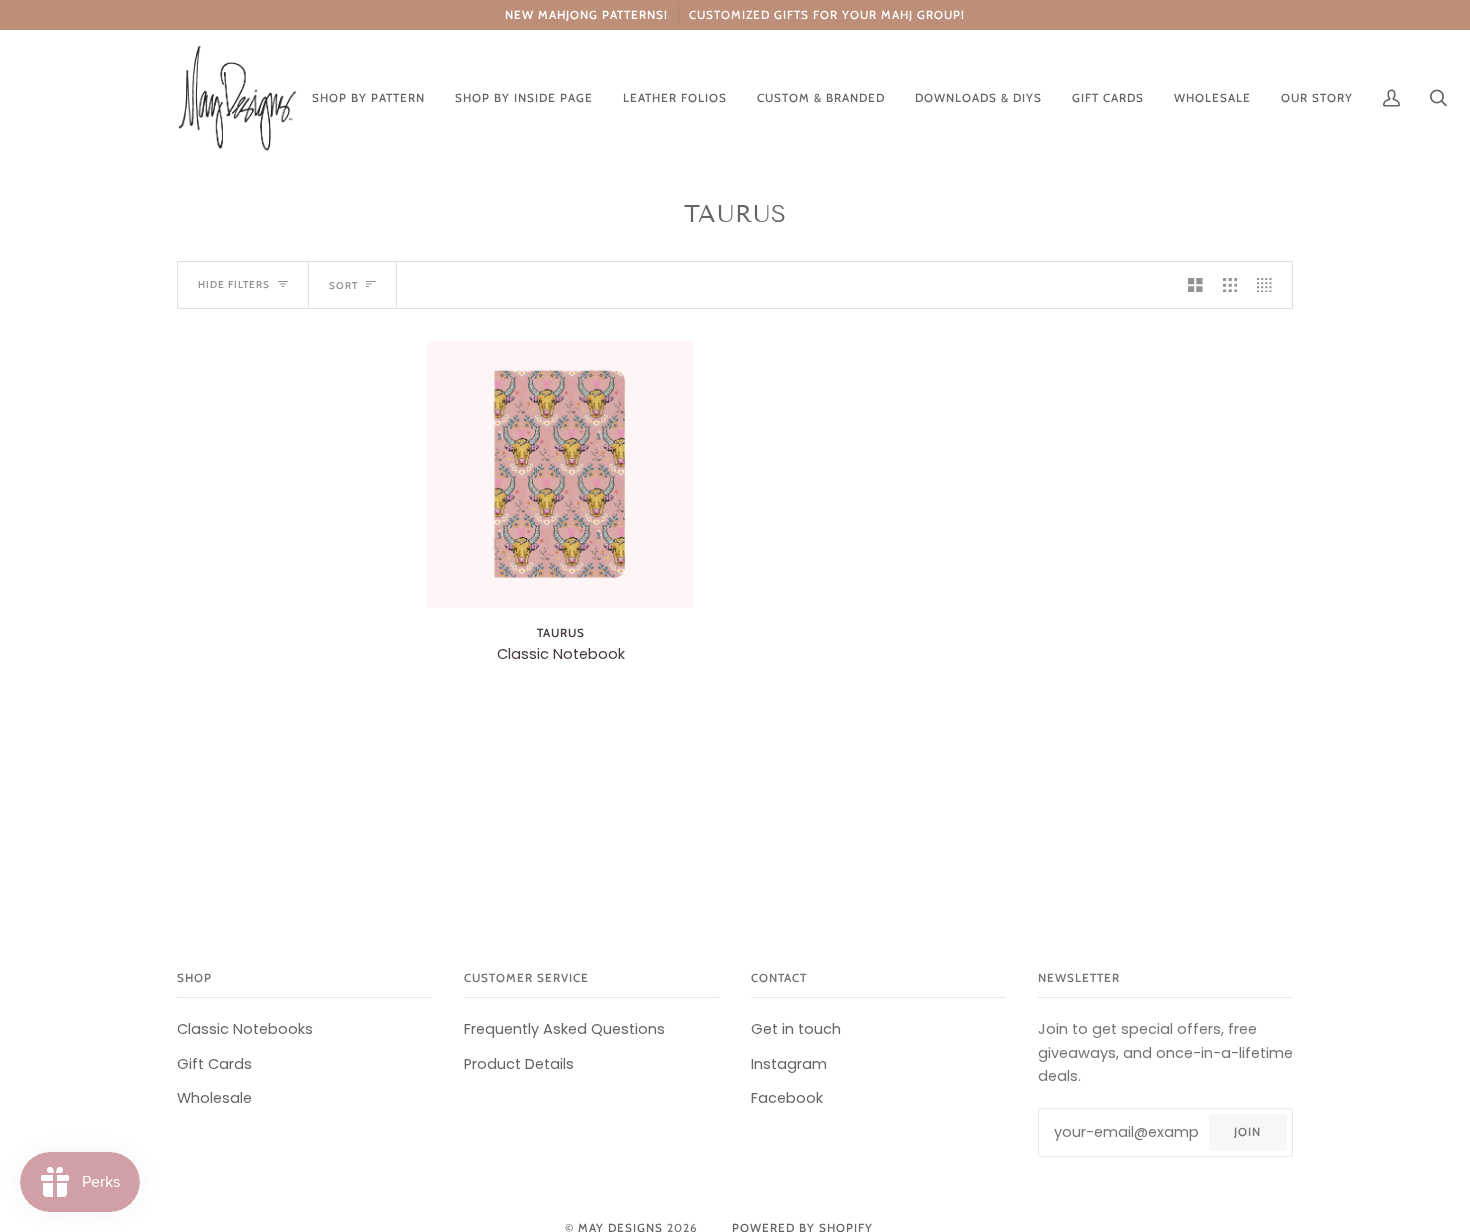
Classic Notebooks (245, 1029)
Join (1247, 1132)
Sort (343, 285)
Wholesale (214, 1098)
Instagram (789, 1064)
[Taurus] (560, 474)
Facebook (787, 1098)
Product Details (519, 1064)
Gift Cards (214, 1064)
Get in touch (796, 1029)
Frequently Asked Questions (564, 1029)
